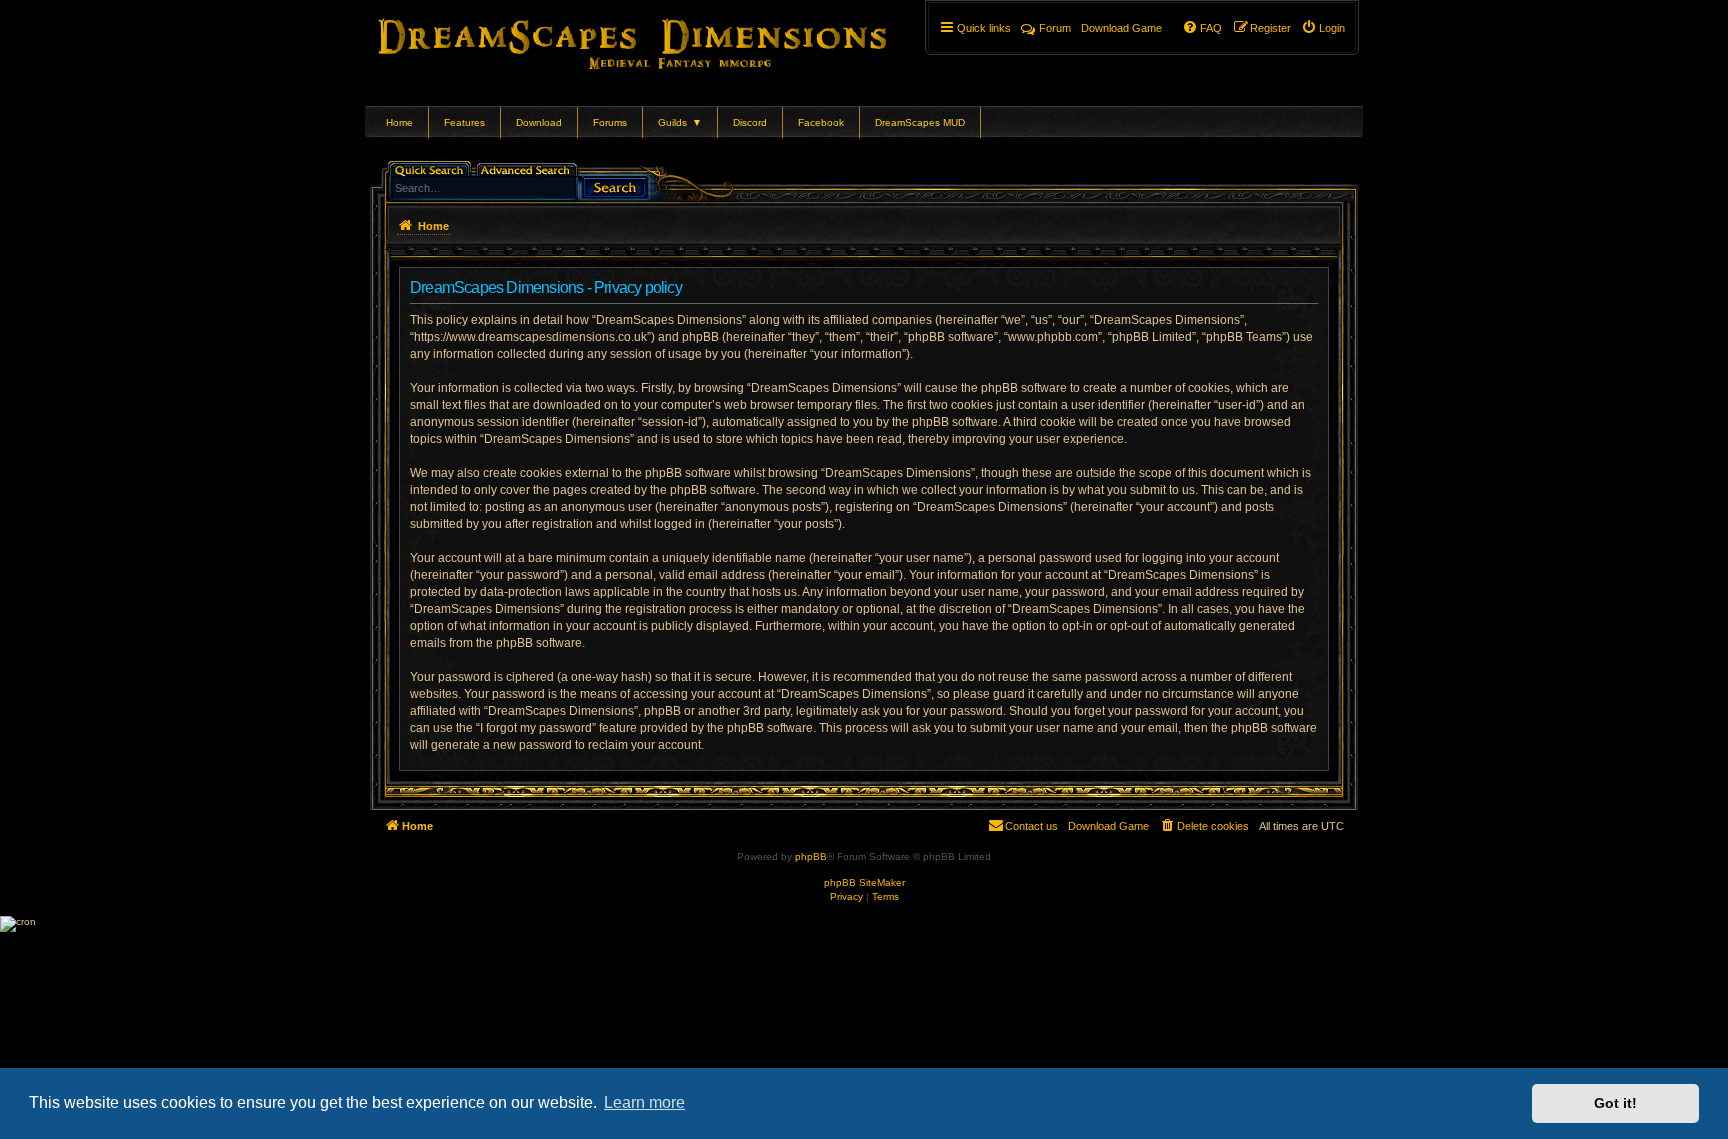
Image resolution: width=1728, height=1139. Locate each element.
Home (399, 122)
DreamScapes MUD (920, 122)
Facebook (821, 122)
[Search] (615, 185)
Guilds (680, 122)
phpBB (811, 856)
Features (464, 122)
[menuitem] (1323, 28)
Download (539, 122)
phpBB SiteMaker (864, 882)
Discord (750, 122)
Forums (610, 122)
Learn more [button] (644, 1102)
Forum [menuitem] (1055, 28)
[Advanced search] (528, 168)
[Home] (660, 40)
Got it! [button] (1615, 1103)
